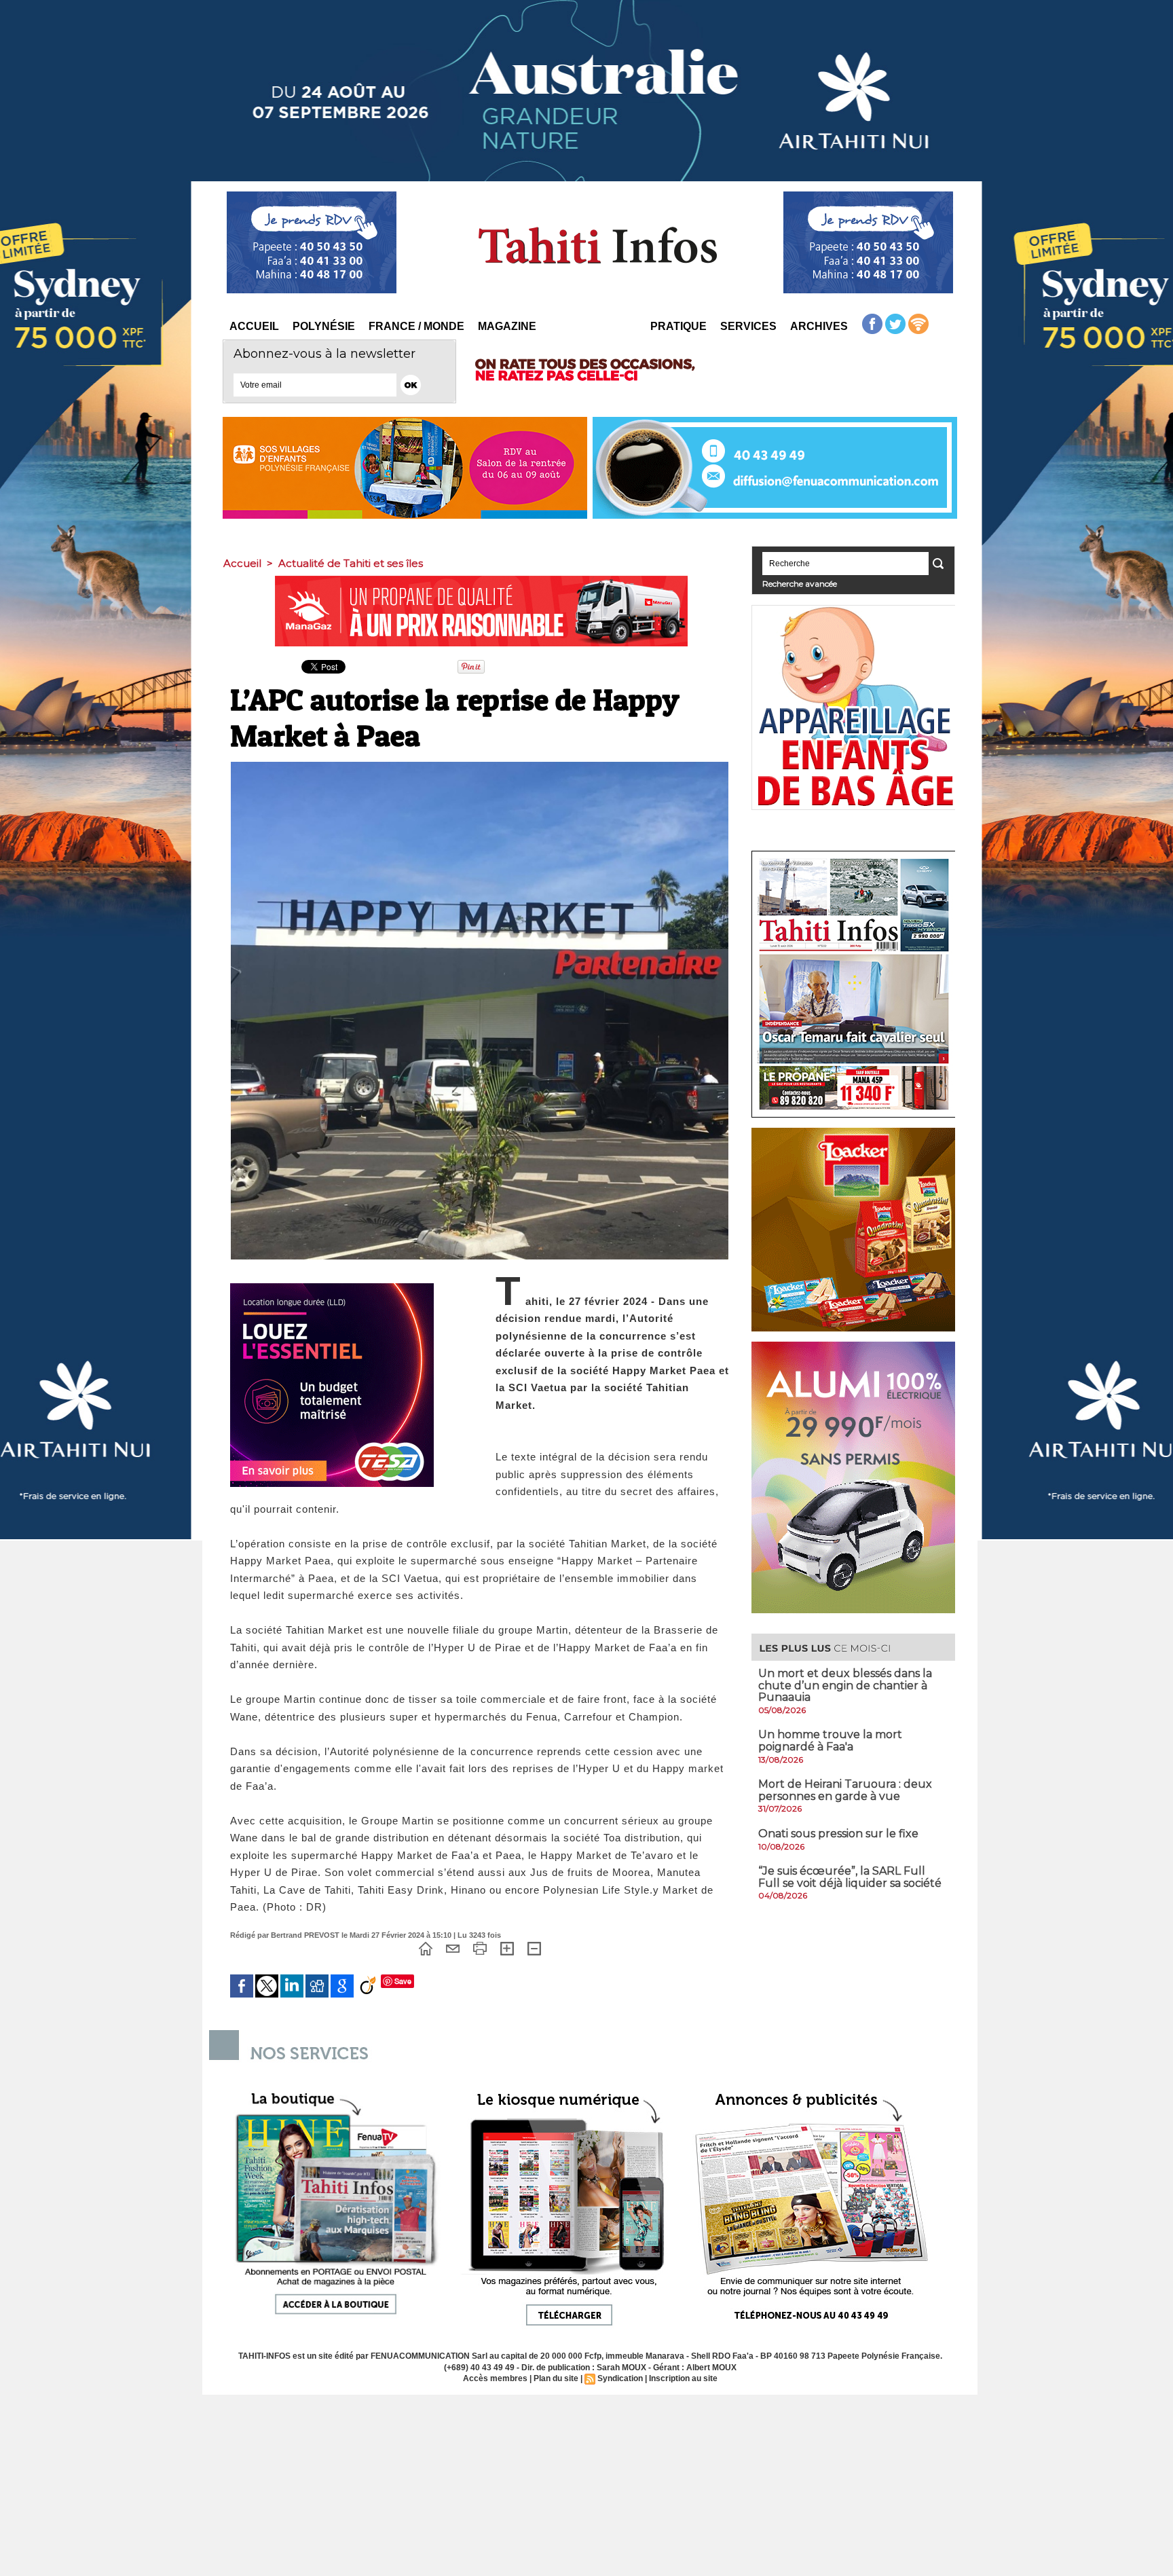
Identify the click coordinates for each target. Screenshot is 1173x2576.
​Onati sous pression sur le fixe (838, 1834)
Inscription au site (683, 2378)
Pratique (678, 326)
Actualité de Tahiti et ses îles (351, 563)
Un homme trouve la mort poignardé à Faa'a (830, 1741)
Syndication (620, 2378)
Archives (819, 326)
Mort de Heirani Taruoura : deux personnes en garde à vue (845, 1790)
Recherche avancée (800, 584)
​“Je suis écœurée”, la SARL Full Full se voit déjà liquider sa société (850, 1877)
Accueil (254, 326)
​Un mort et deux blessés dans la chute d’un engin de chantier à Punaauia (845, 1685)
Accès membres (495, 2378)
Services (748, 326)
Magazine (507, 326)
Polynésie (324, 326)
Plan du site (556, 2378)
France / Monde (416, 326)
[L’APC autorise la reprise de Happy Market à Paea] (480, 766)
